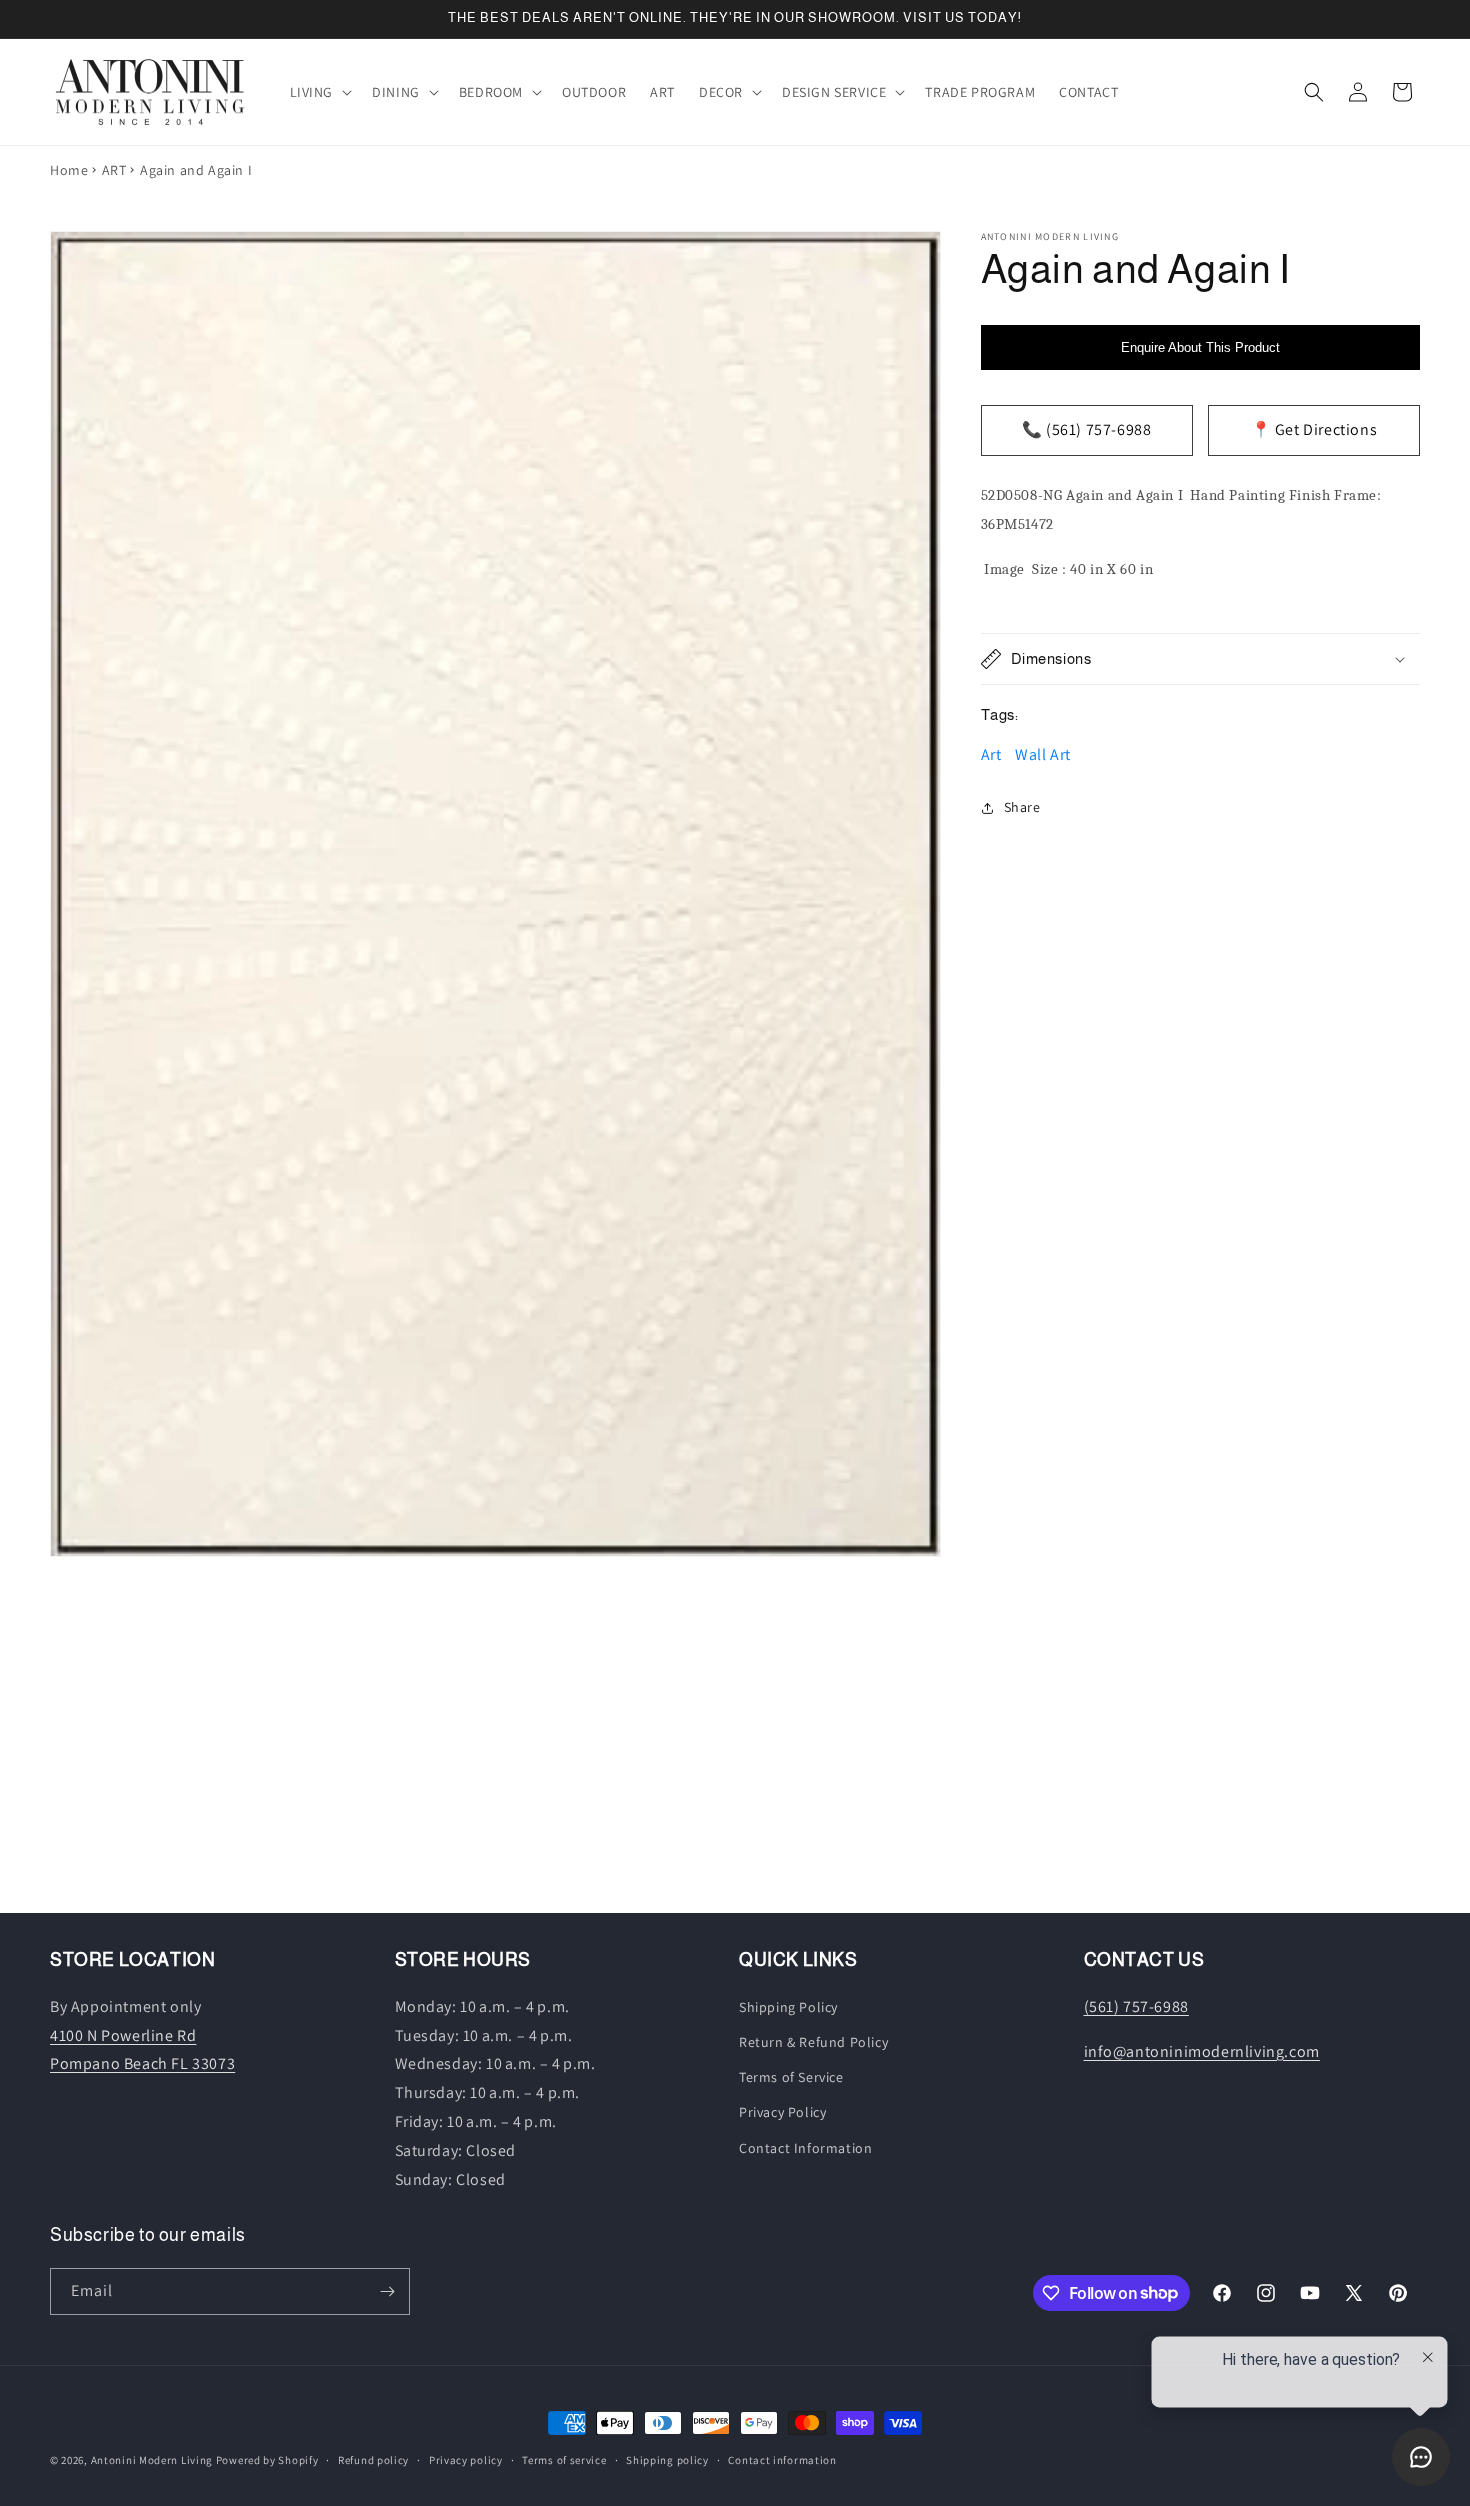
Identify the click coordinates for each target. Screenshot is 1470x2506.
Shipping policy (667, 2459)
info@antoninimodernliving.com (1202, 2050)
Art (991, 754)
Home (69, 170)
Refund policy (373, 2459)
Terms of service (564, 2459)
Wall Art (1043, 754)
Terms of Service (791, 2077)
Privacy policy (466, 2459)
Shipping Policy (788, 2007)
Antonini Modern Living (152, 2460)
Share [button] (1022, 807)
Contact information (782, 2459)
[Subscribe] (387, 2291)
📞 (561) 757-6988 (1087, 429)
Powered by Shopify (267, 2460)
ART (114, 170)
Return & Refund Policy (813, 2042)
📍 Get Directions (1314, 429)
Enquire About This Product (1200, 347)
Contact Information (805, 2147)
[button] (319, 92)
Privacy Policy (782, 2112)
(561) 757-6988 (1136, 2006)
